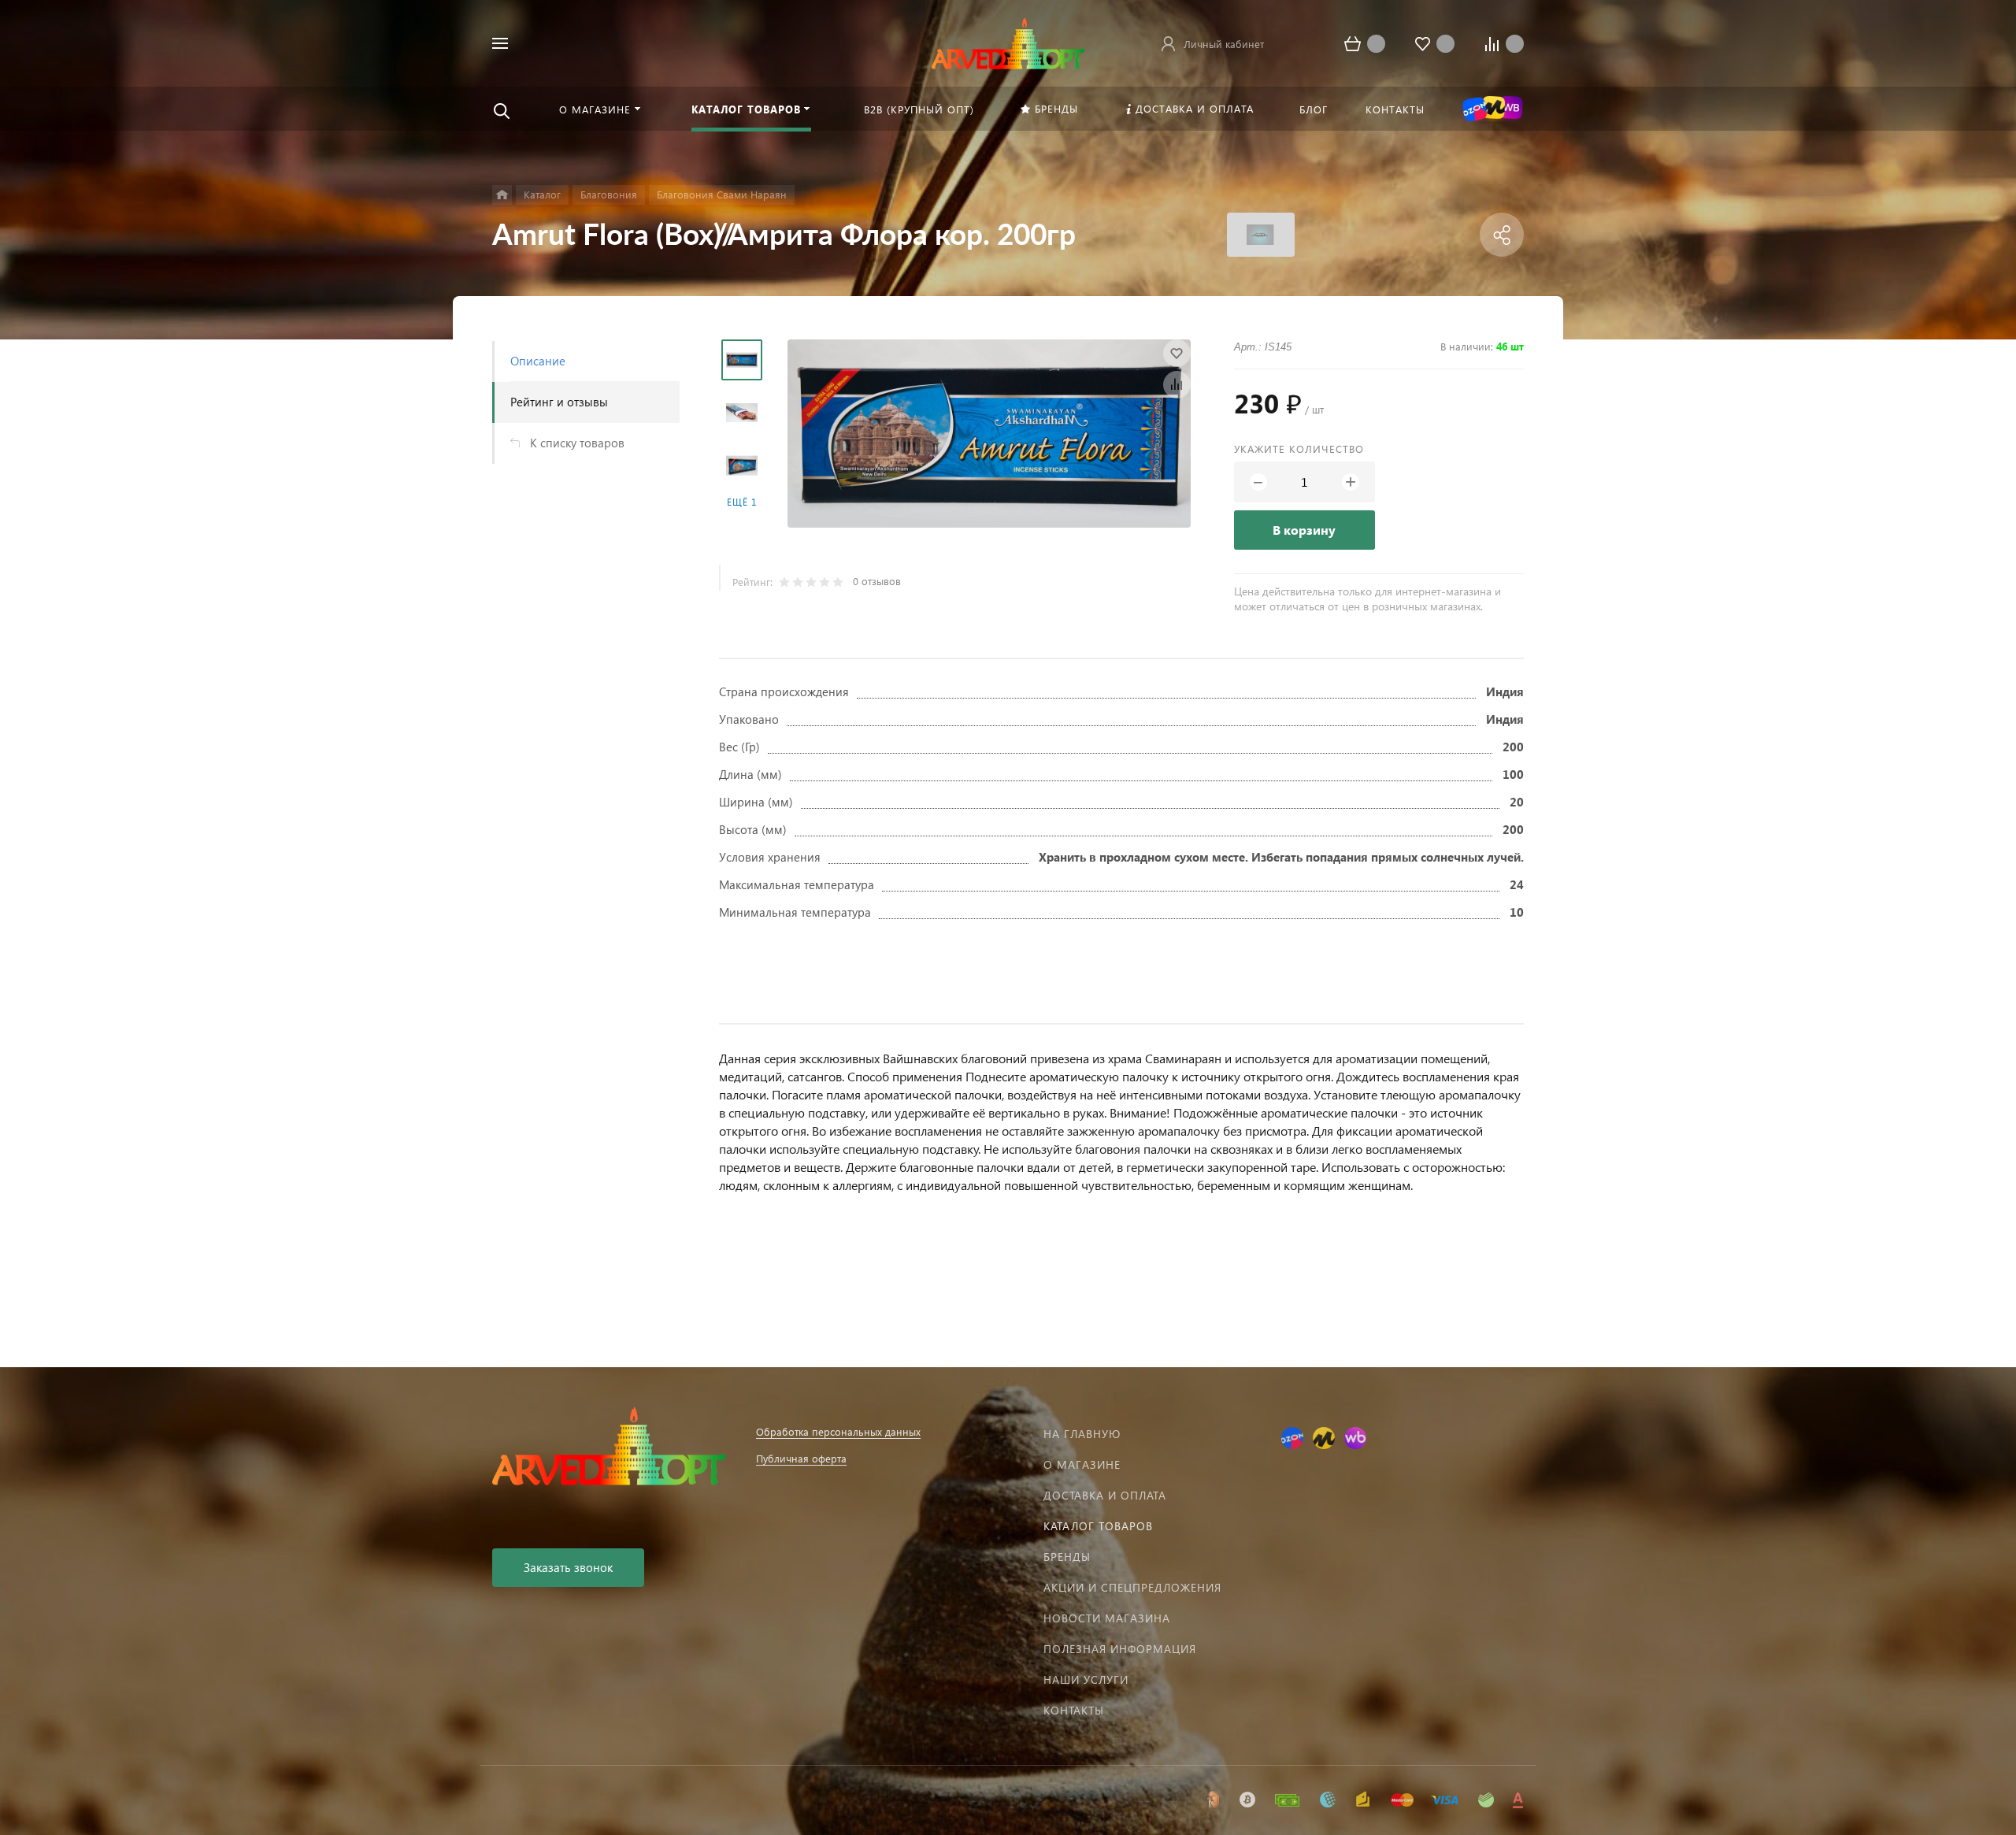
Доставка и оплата (1105, 1495)
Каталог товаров (1098, 1526)
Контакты (1074, 1710)
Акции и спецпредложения (1132, 1587)
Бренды (1067, 1557)
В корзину (1304, 530)
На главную (1082, 1434)
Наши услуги (1086, 1679)
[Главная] (502, 195)
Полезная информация (1120, 1649)
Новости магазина (1107, 1618)
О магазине (1082, 1464)
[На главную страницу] (1008, 41)
